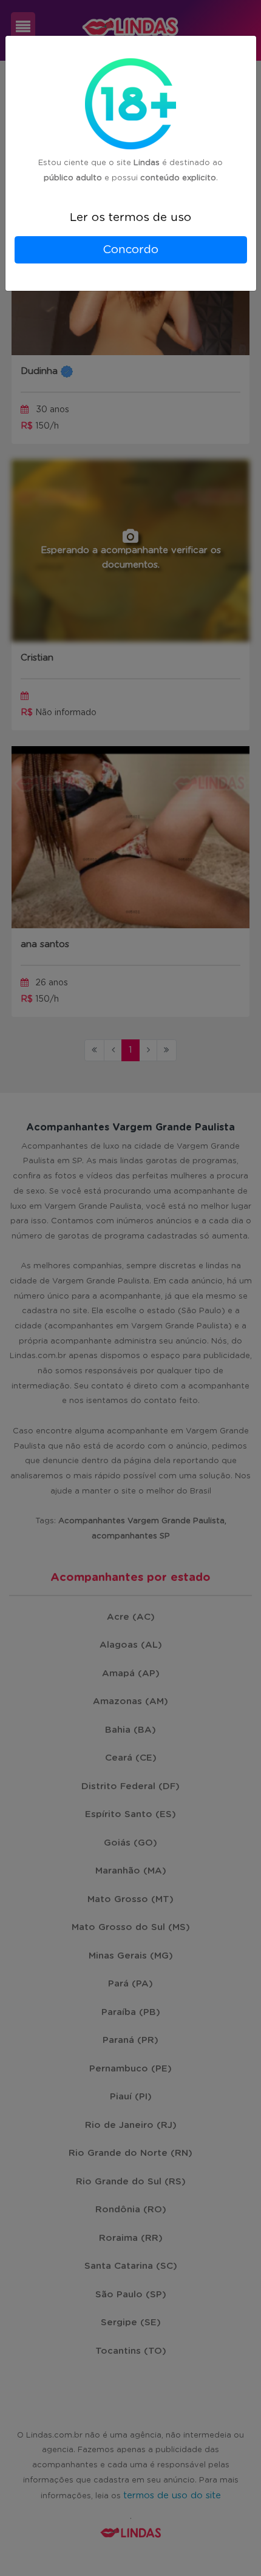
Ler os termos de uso (130, 218)
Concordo (130, 250)
